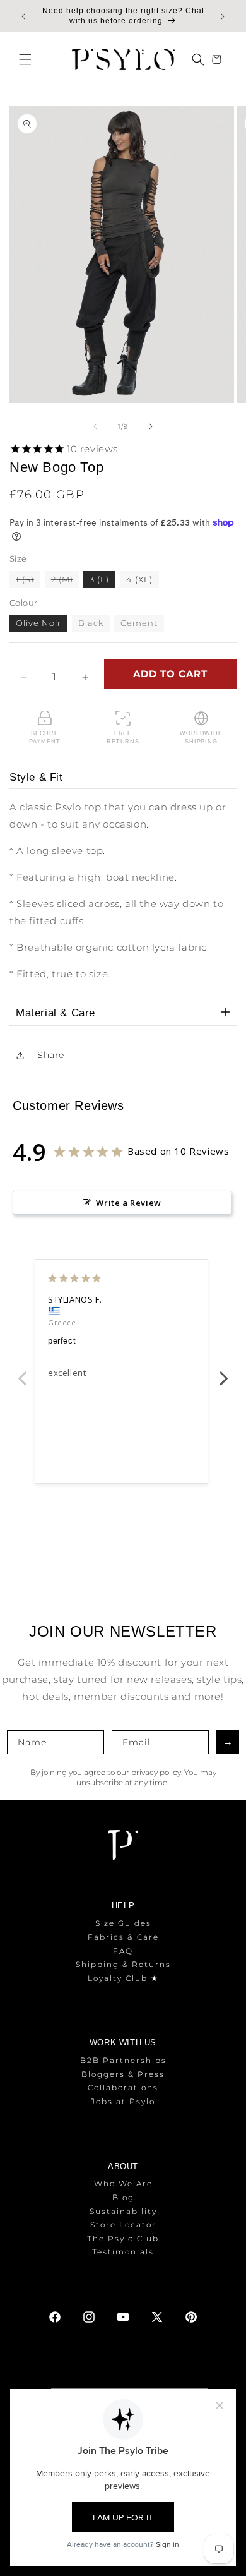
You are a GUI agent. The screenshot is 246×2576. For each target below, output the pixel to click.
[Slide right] (151, 426)
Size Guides (123, 1923)
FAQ (123, 1951)
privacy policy (156, 1772)
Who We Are (123, 2183)
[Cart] (218, 59)
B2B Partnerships (123, 2060)
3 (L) (99, 579)
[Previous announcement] (23, 16)
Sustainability (123, 2211)
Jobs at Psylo (123, 2101)
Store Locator (123, 2224)
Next (224, 1371)
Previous (22, 1371)
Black (94, 624)
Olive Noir (38, 623)
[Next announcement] (223, 16)
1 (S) (28, 581)
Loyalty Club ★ (123, 1978)
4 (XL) (139, 579)
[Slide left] (95, 426)
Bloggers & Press (123, 2074)
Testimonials (123, 2252)
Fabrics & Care (123, 1937)
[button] (25, 59)
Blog (123, 2197)
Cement (142, 624)
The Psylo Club (123, 2238)
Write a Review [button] (128, 1203)
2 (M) (65, 581)
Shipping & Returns (123, 1964)
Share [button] (51, 1055)
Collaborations (123, 2087)
